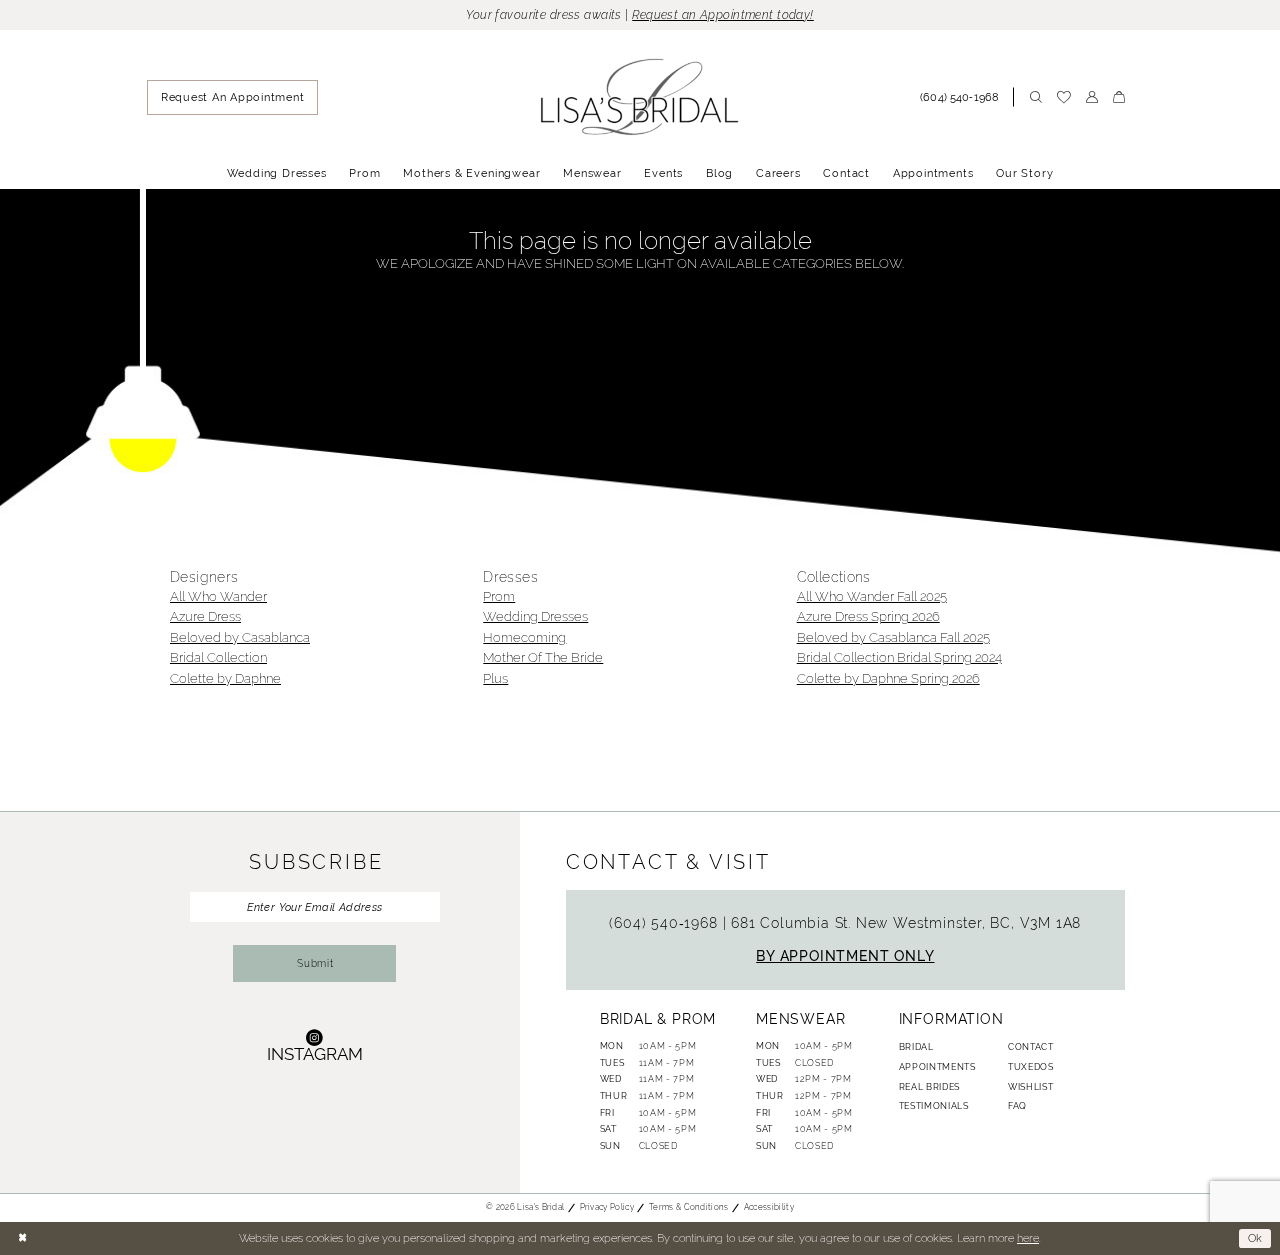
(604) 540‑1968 (665, 923)
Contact (1031, 1047)
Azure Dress (205, 616)
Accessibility (769, 1207)
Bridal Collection (218, 657)
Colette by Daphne (225, 678)
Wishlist (1030, 1087)
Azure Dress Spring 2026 (868, 616)
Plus (495, 678)
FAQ (1017, 1106)
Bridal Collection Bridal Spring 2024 (899, 657)
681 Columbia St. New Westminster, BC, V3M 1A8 (906, 923)
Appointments (937, 1067)
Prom (499, 596)
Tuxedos (1031, 1067)
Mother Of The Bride (543, 657)
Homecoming (524, 637)
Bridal (916, 1047)
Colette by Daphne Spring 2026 (888, 678)
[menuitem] (232, 98)
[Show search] (1035, 97)
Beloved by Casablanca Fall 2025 (893, 637)
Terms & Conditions (689, 1207)
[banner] (640, 97)
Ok (1256, 1238)
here (1028, 1238)
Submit (315, 963)
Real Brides (929, 1087)
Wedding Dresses (535, 616)
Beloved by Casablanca (240, 637)
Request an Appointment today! (723, 15)
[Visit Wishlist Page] (1063, 98)
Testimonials (934, 1106)
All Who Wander (218, 596)
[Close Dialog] (22, 1238)
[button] (1091, 97)
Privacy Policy (607, 1207)
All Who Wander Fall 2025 (872, 596)
